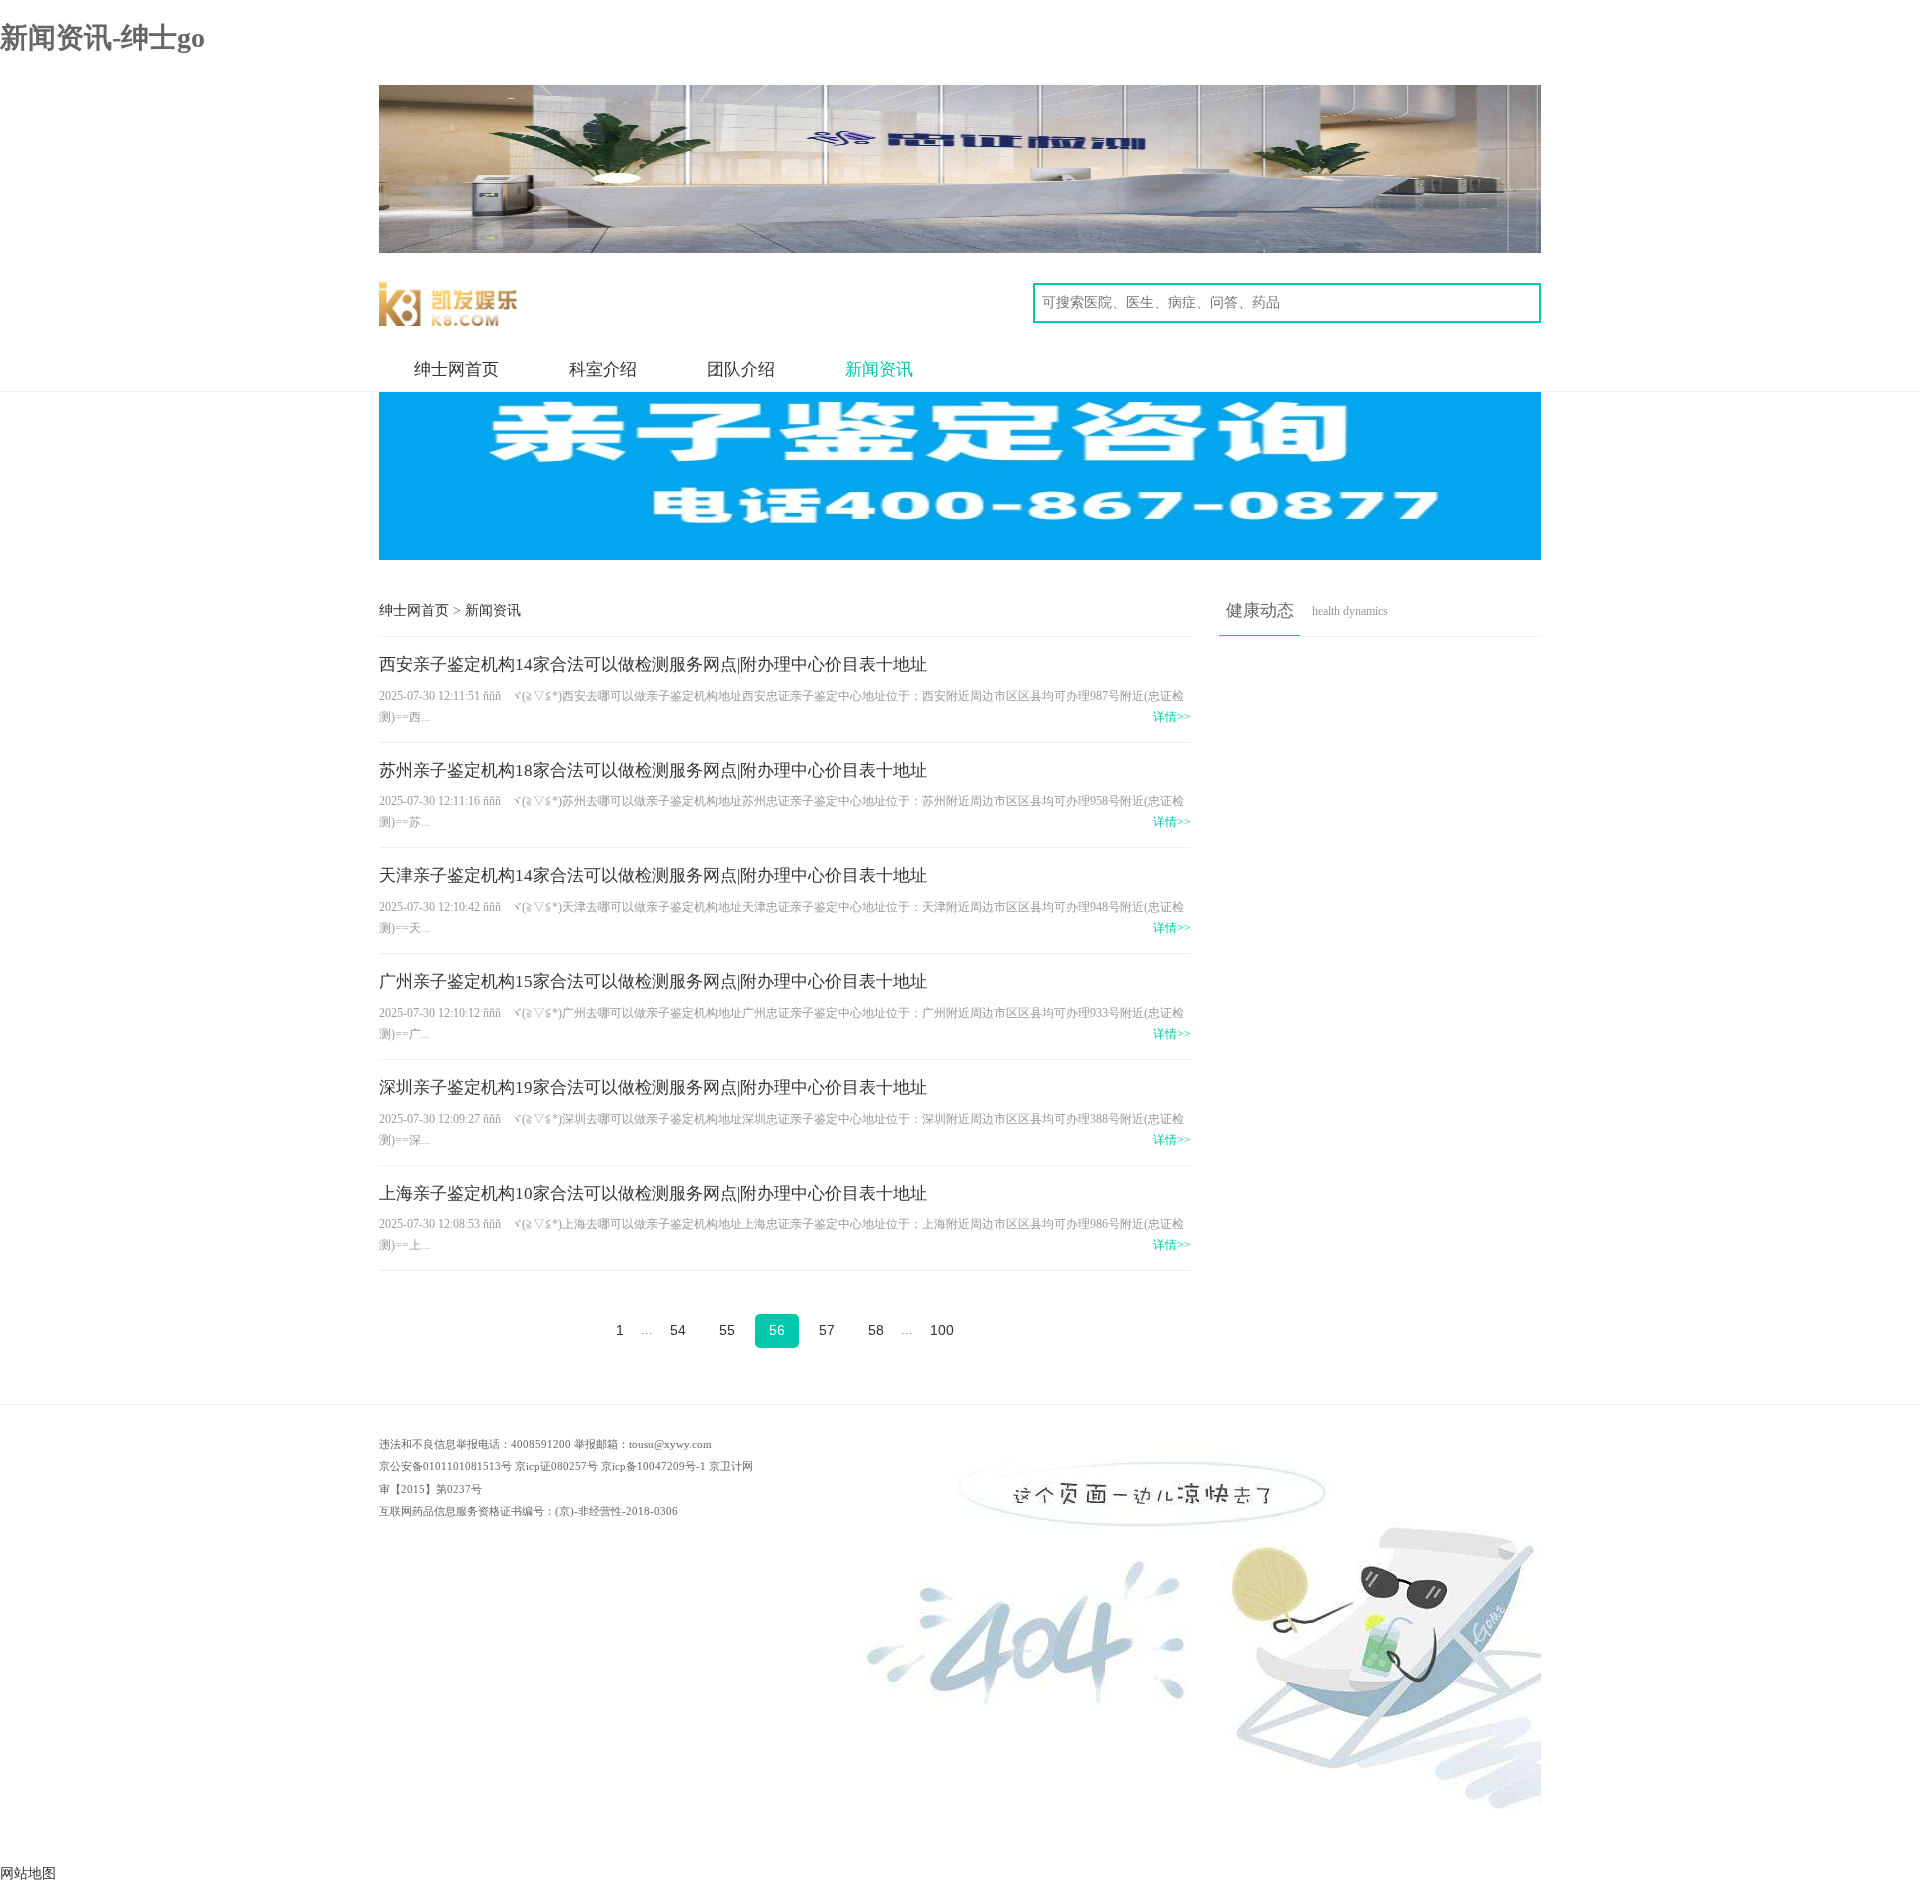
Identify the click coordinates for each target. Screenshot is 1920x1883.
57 (827, 1330)
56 (777, 1330)
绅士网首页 (456, 369)
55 (727, 1330)
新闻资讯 (879, 369)
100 (942, 1330)
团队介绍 (741, 369)
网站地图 (28, 1873)
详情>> (1172, 717)
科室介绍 (603, 369)
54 (678, 1330)
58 (876, 1330)
